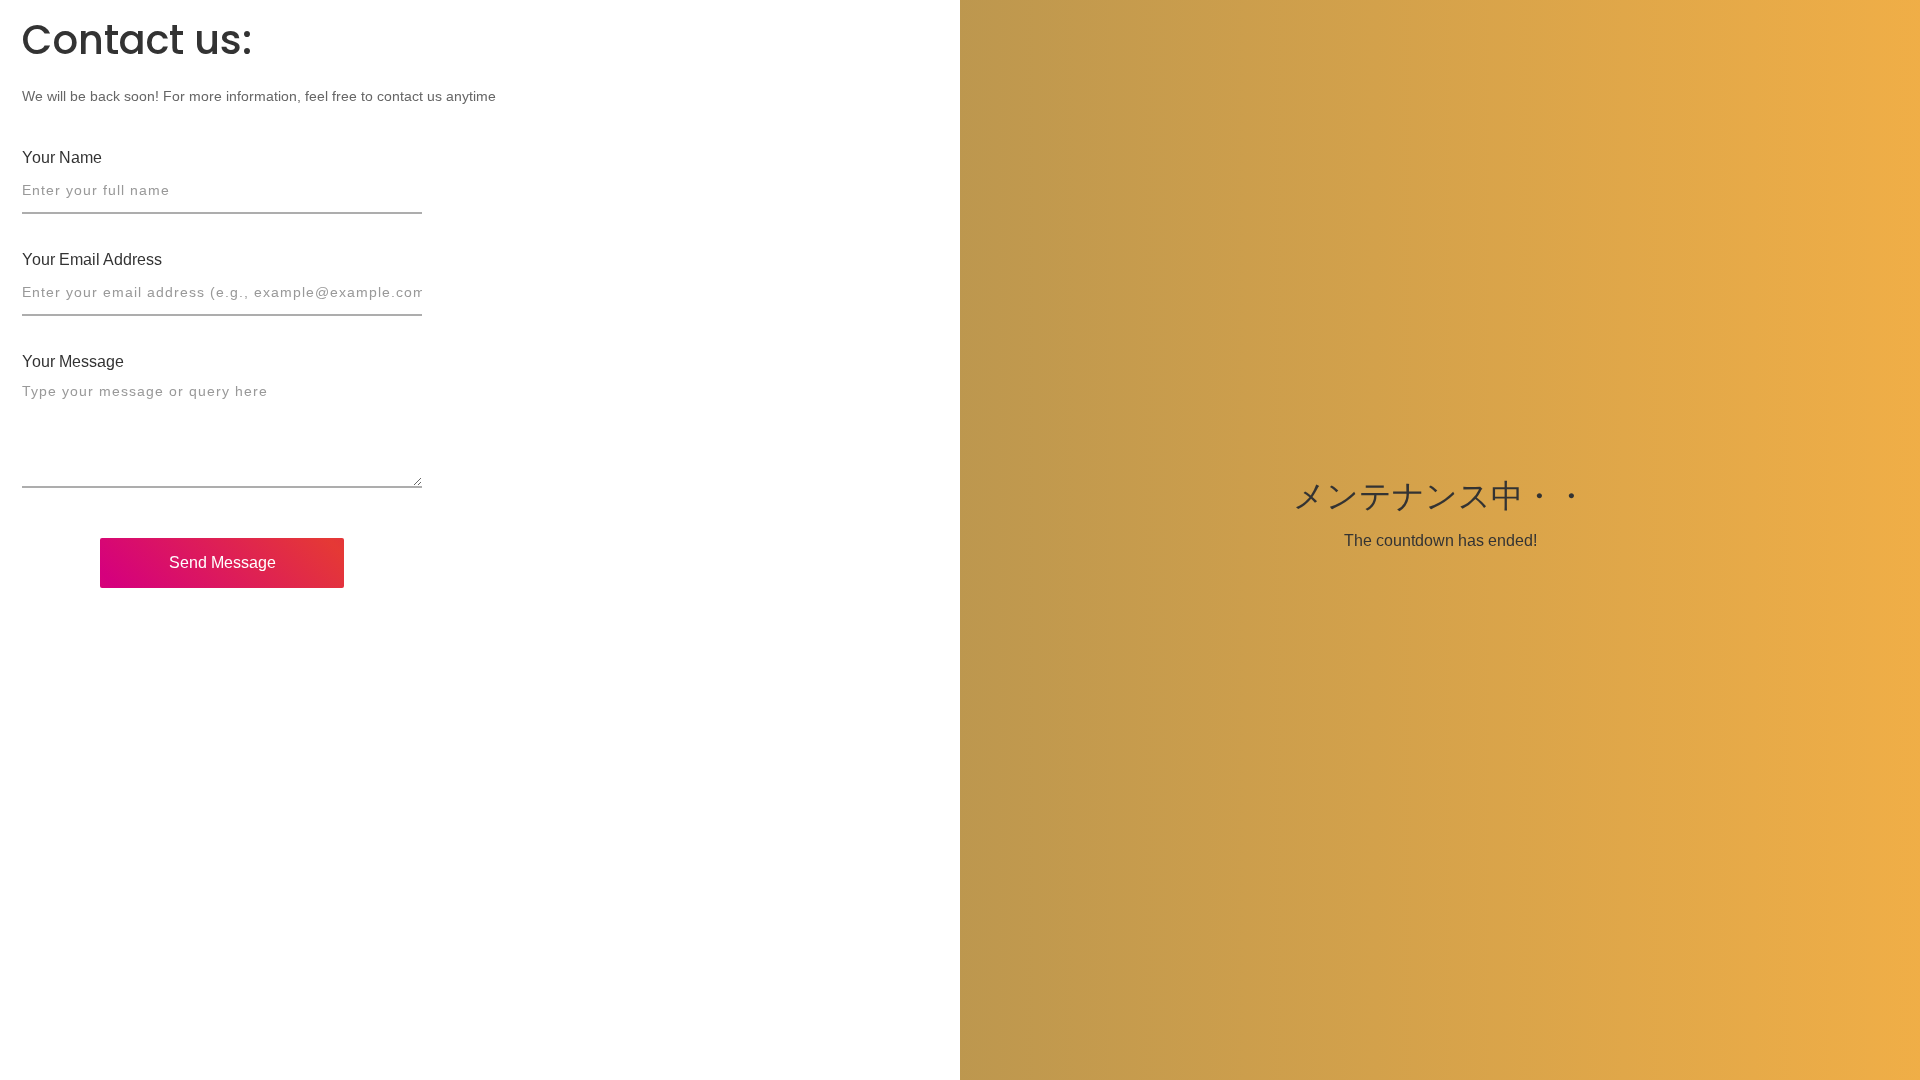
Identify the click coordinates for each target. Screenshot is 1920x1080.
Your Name (62, 157)
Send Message (222, 562)
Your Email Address (92, 259)
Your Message (73, 361)
